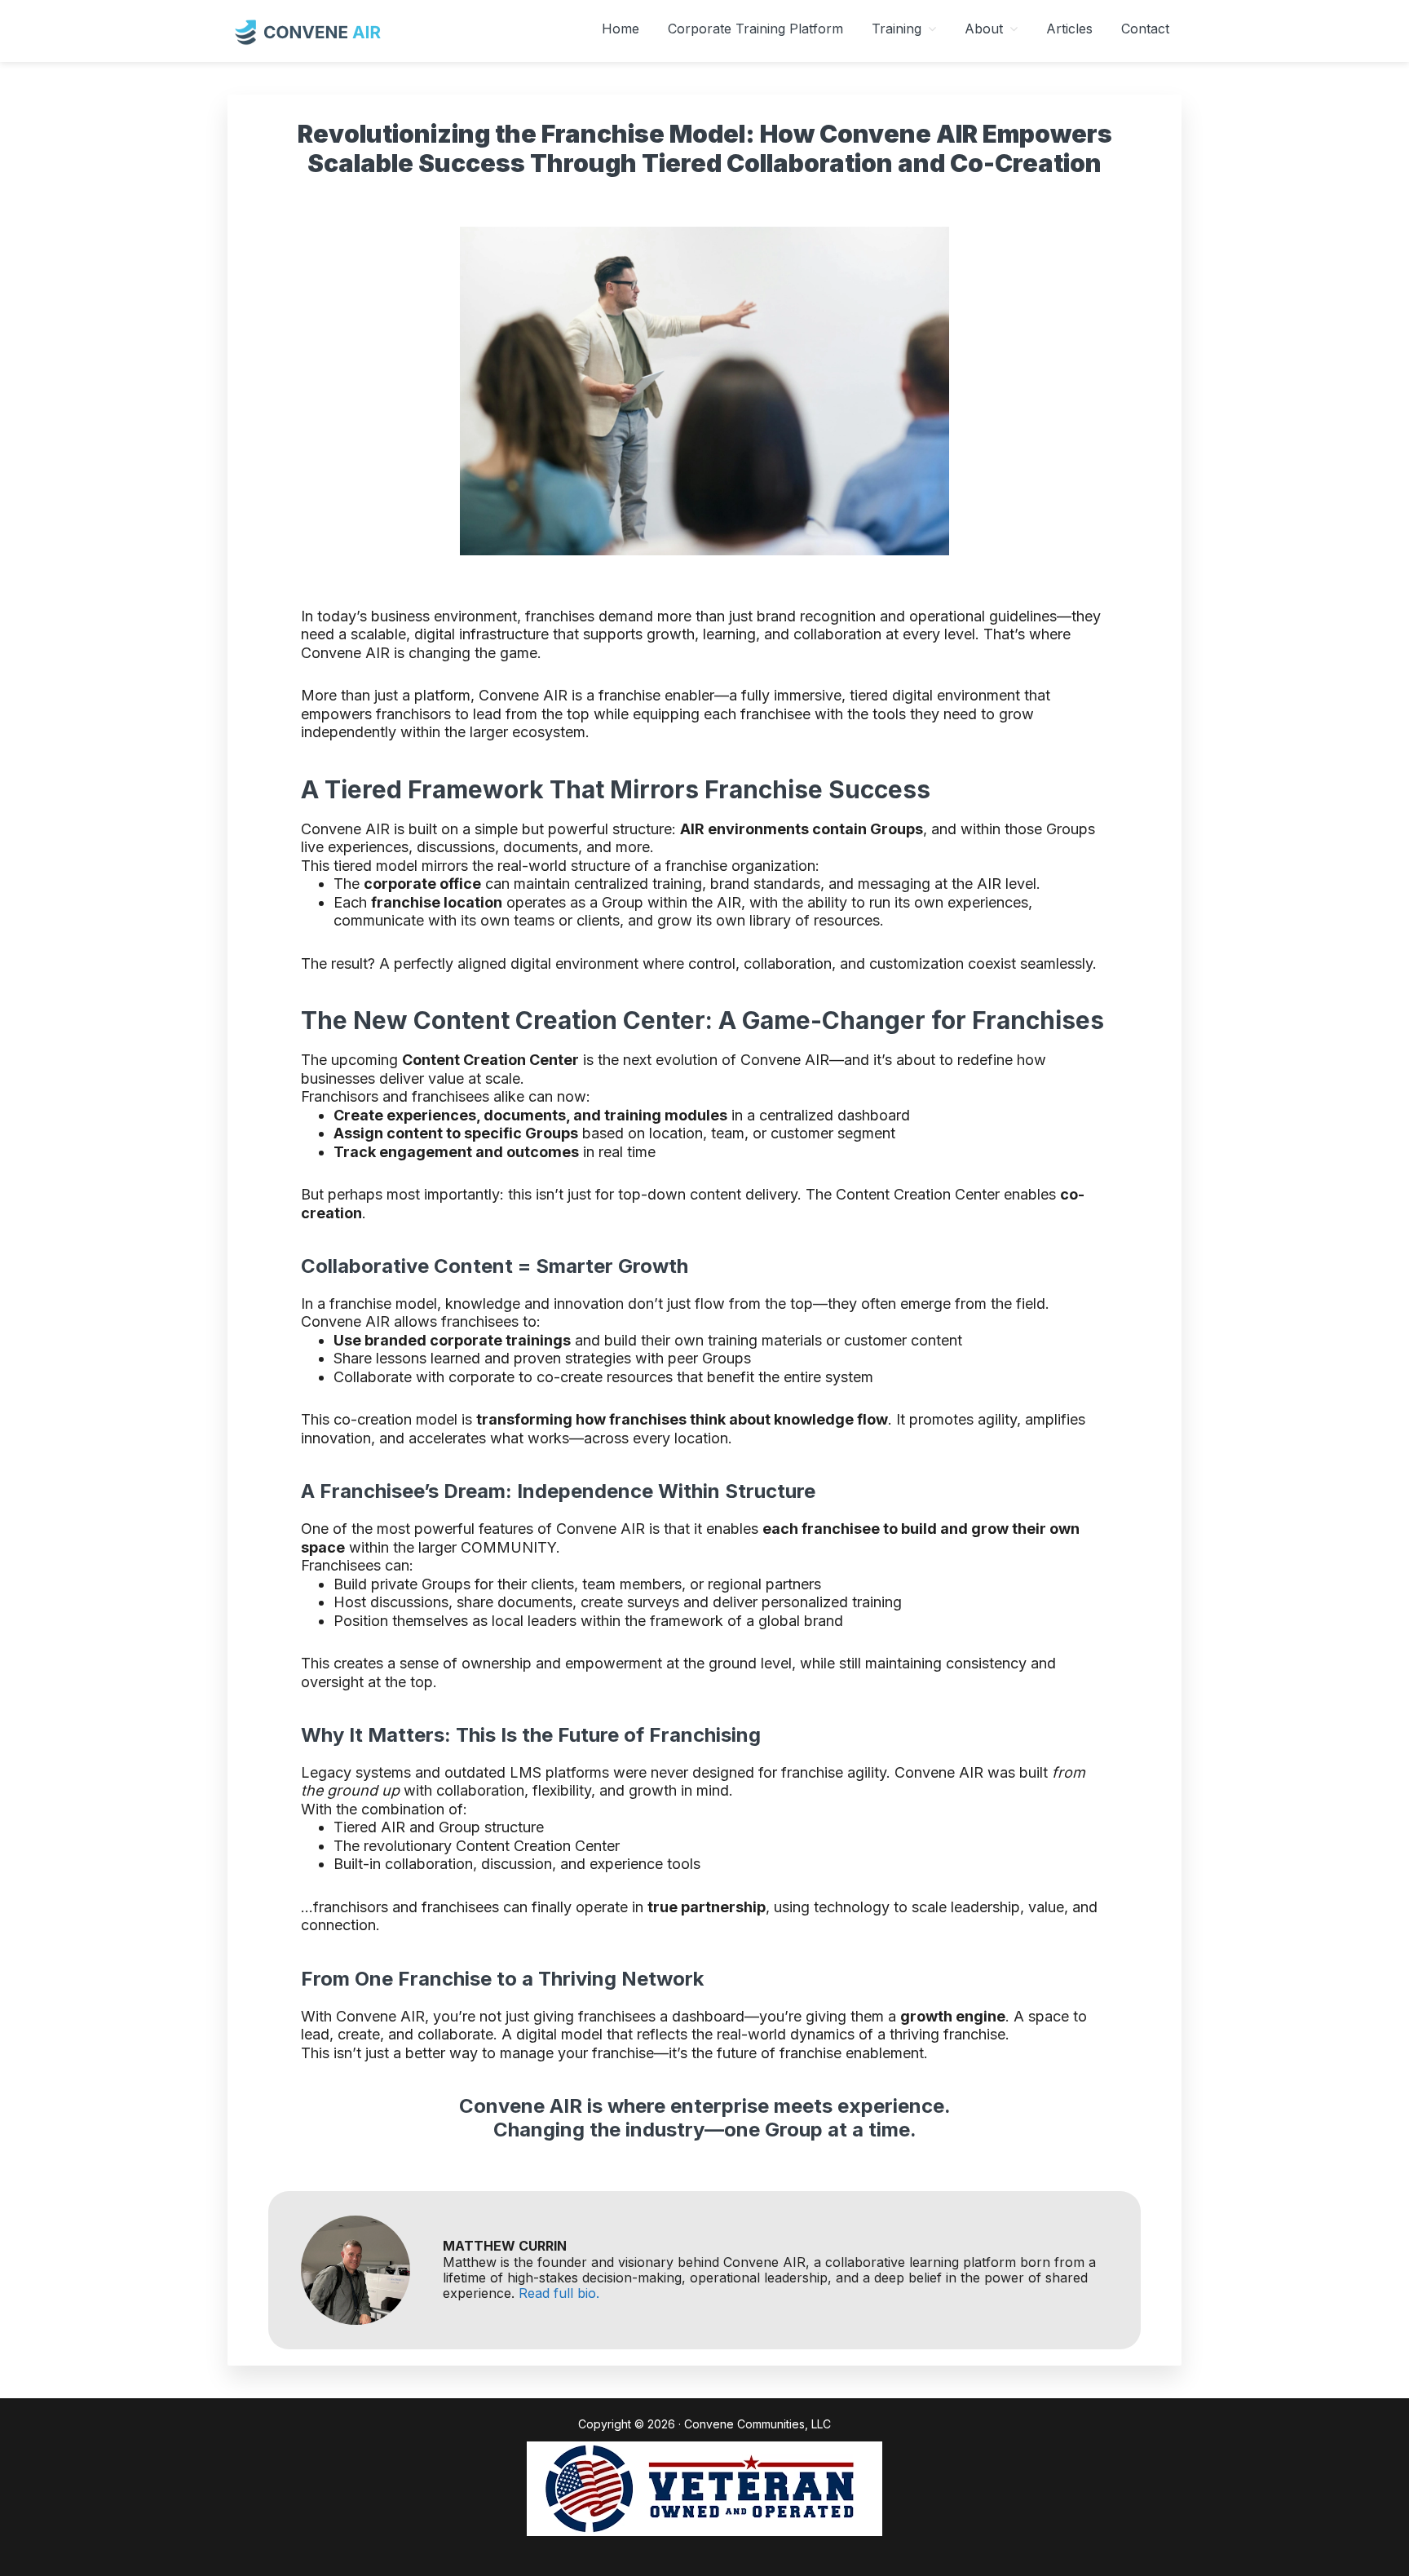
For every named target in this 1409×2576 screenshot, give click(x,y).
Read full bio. (559, 2293)
